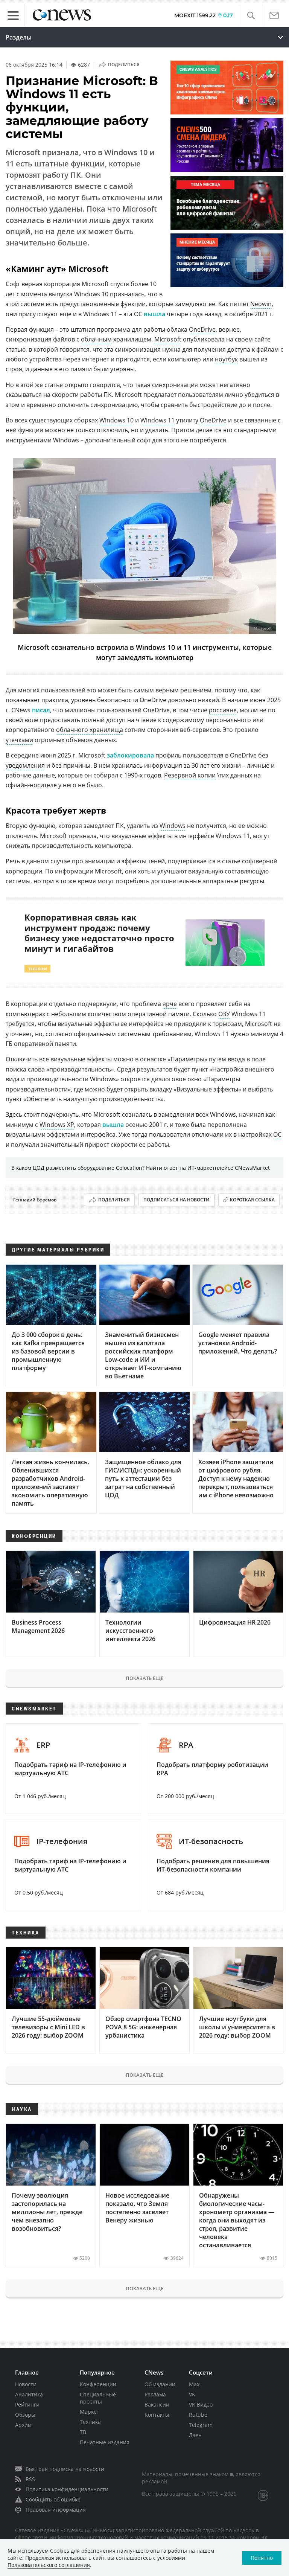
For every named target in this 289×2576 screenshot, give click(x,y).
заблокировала (130, 755)
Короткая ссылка (252, 1200)
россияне (223, 710)
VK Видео (201, 2405)
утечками (19, 740)
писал (41, 710)
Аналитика (29, 2394)
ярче (170, 1004)
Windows (173, 826)
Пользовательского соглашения (49, 2565)
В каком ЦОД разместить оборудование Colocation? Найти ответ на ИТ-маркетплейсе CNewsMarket (141, 1168)
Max (194, 2384)
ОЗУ (224, 1014)
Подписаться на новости (176, 1200)
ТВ (83, 2432)
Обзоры (25, 2415)
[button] (251, 16)
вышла (154, 314)
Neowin (261, 304)
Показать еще (144, 1678)
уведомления (25, 765)
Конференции (98, 2384)
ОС (277, 1134)
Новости (26, 2384)
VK (192, 2394)
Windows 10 (116, 420)
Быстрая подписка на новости (65, 2469)
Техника (90, 2422)
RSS (30, 2479)
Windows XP (57, 1125)
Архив (23, 2425)
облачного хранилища (90, 730)
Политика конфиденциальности (67, 2489)
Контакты (157, 2415)
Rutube (198, 2415)
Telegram (201, 2425)
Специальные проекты (98, 2398)
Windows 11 (157, 420)
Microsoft (168, 339)
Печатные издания (105, 2442)
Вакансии (157, 2405)
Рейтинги (27, 2405)
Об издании (160, 2384)
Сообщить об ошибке (53, 2499)
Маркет (90, 2412)
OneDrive (202, 329)
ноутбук (226, 359)
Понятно (262, 2558)
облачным (96, 339)
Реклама (155, 2394)
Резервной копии (190, 775)
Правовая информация (56, 2510)
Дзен (195, 2435)
